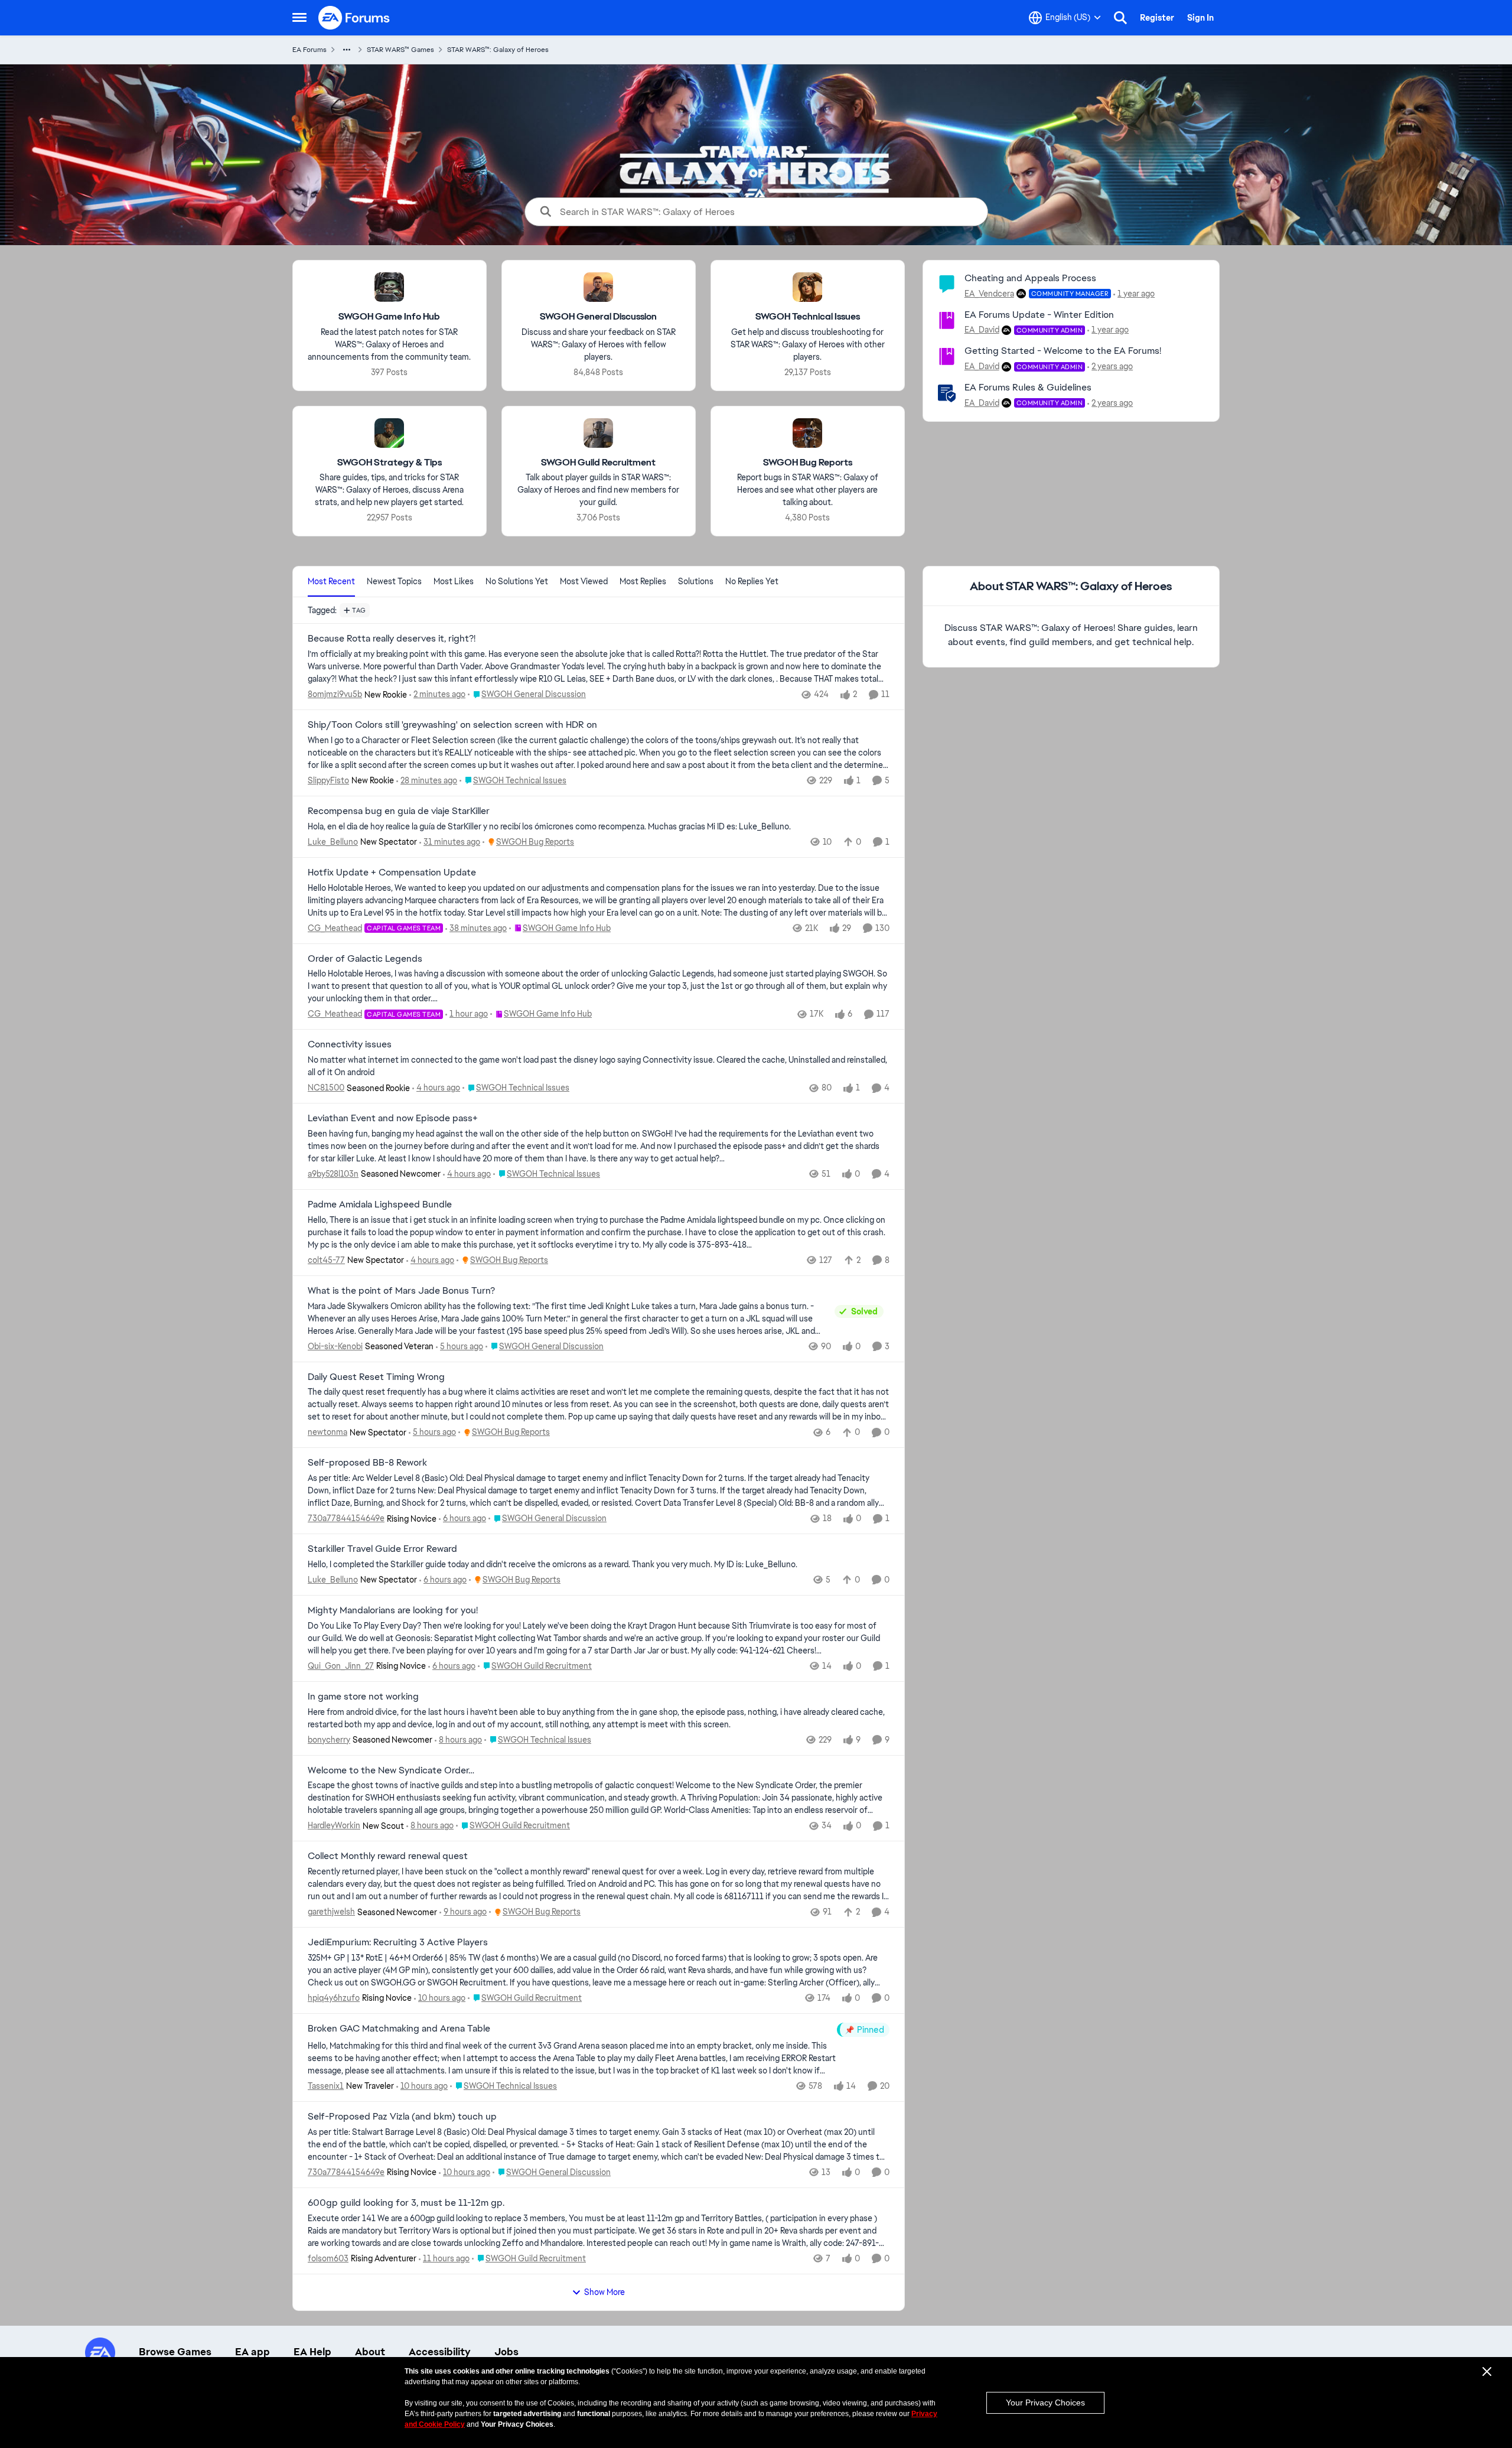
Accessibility (440, 2352)
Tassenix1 (326, 2086)
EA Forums (309, 50)
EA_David (982, 330)
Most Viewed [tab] (584, 581)
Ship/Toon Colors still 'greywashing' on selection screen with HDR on (452, 725)
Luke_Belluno (333, 842)
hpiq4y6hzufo (334, 1998)
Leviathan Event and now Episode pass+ (393, 1118)
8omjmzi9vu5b (335, 694)
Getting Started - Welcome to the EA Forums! (1063, 351)
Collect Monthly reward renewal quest (388, 1856)
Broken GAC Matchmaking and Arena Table (399, 2029)
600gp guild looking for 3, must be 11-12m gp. (406, 2203)
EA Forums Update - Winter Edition (1039, 315)
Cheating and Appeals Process (1030, 278)
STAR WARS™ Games (400, 50)
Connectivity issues (350, 1044)
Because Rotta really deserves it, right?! (392, 639)
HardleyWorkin (334, 1825)
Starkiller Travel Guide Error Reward (382, 1549)
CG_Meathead (335, 928)
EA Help (312, 2352)
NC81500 (326, 1088)
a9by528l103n (333, 1174)
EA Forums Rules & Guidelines (1028, 387)
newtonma (328, 1432)
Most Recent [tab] (331, 581)
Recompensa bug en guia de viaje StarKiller (399, 811)
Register (1157, 18)
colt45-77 (326, 1260)
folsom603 (328, 2258)
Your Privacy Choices (1045, 2403)
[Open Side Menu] (299, 18)
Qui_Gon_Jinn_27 (341, 1666)
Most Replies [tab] (643, 581)
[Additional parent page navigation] (347, 50)
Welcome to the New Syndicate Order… (391, 1770)
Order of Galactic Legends (365, 959)
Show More (605, 2292)
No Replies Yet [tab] (752, 581)
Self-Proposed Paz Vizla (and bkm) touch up (402, 2117)
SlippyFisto (328, 780)
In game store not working (363, 1697)
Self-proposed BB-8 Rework (367, 1463)
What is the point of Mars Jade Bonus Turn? (401, 1291)
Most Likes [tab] (454, 581)
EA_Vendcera (989, 294)
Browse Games (175, 2352)
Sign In (1200, 18)
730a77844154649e (346, 1518)
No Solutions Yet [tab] (517, 581)
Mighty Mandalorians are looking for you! (393, 1610)
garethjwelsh (331, 1912)
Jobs (506, 2352)
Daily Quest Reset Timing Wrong (376, 1377)
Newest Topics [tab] (394, 581)
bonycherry (329, 1740)
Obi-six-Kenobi (335, 1346)
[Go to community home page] (354, 18)
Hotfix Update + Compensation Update (392, 873)
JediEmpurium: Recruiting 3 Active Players (398, 1942)
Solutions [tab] (696, 581)
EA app (252, 2352)
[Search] (1120, 18)
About (370, 2352)
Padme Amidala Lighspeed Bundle (380, 1205)
